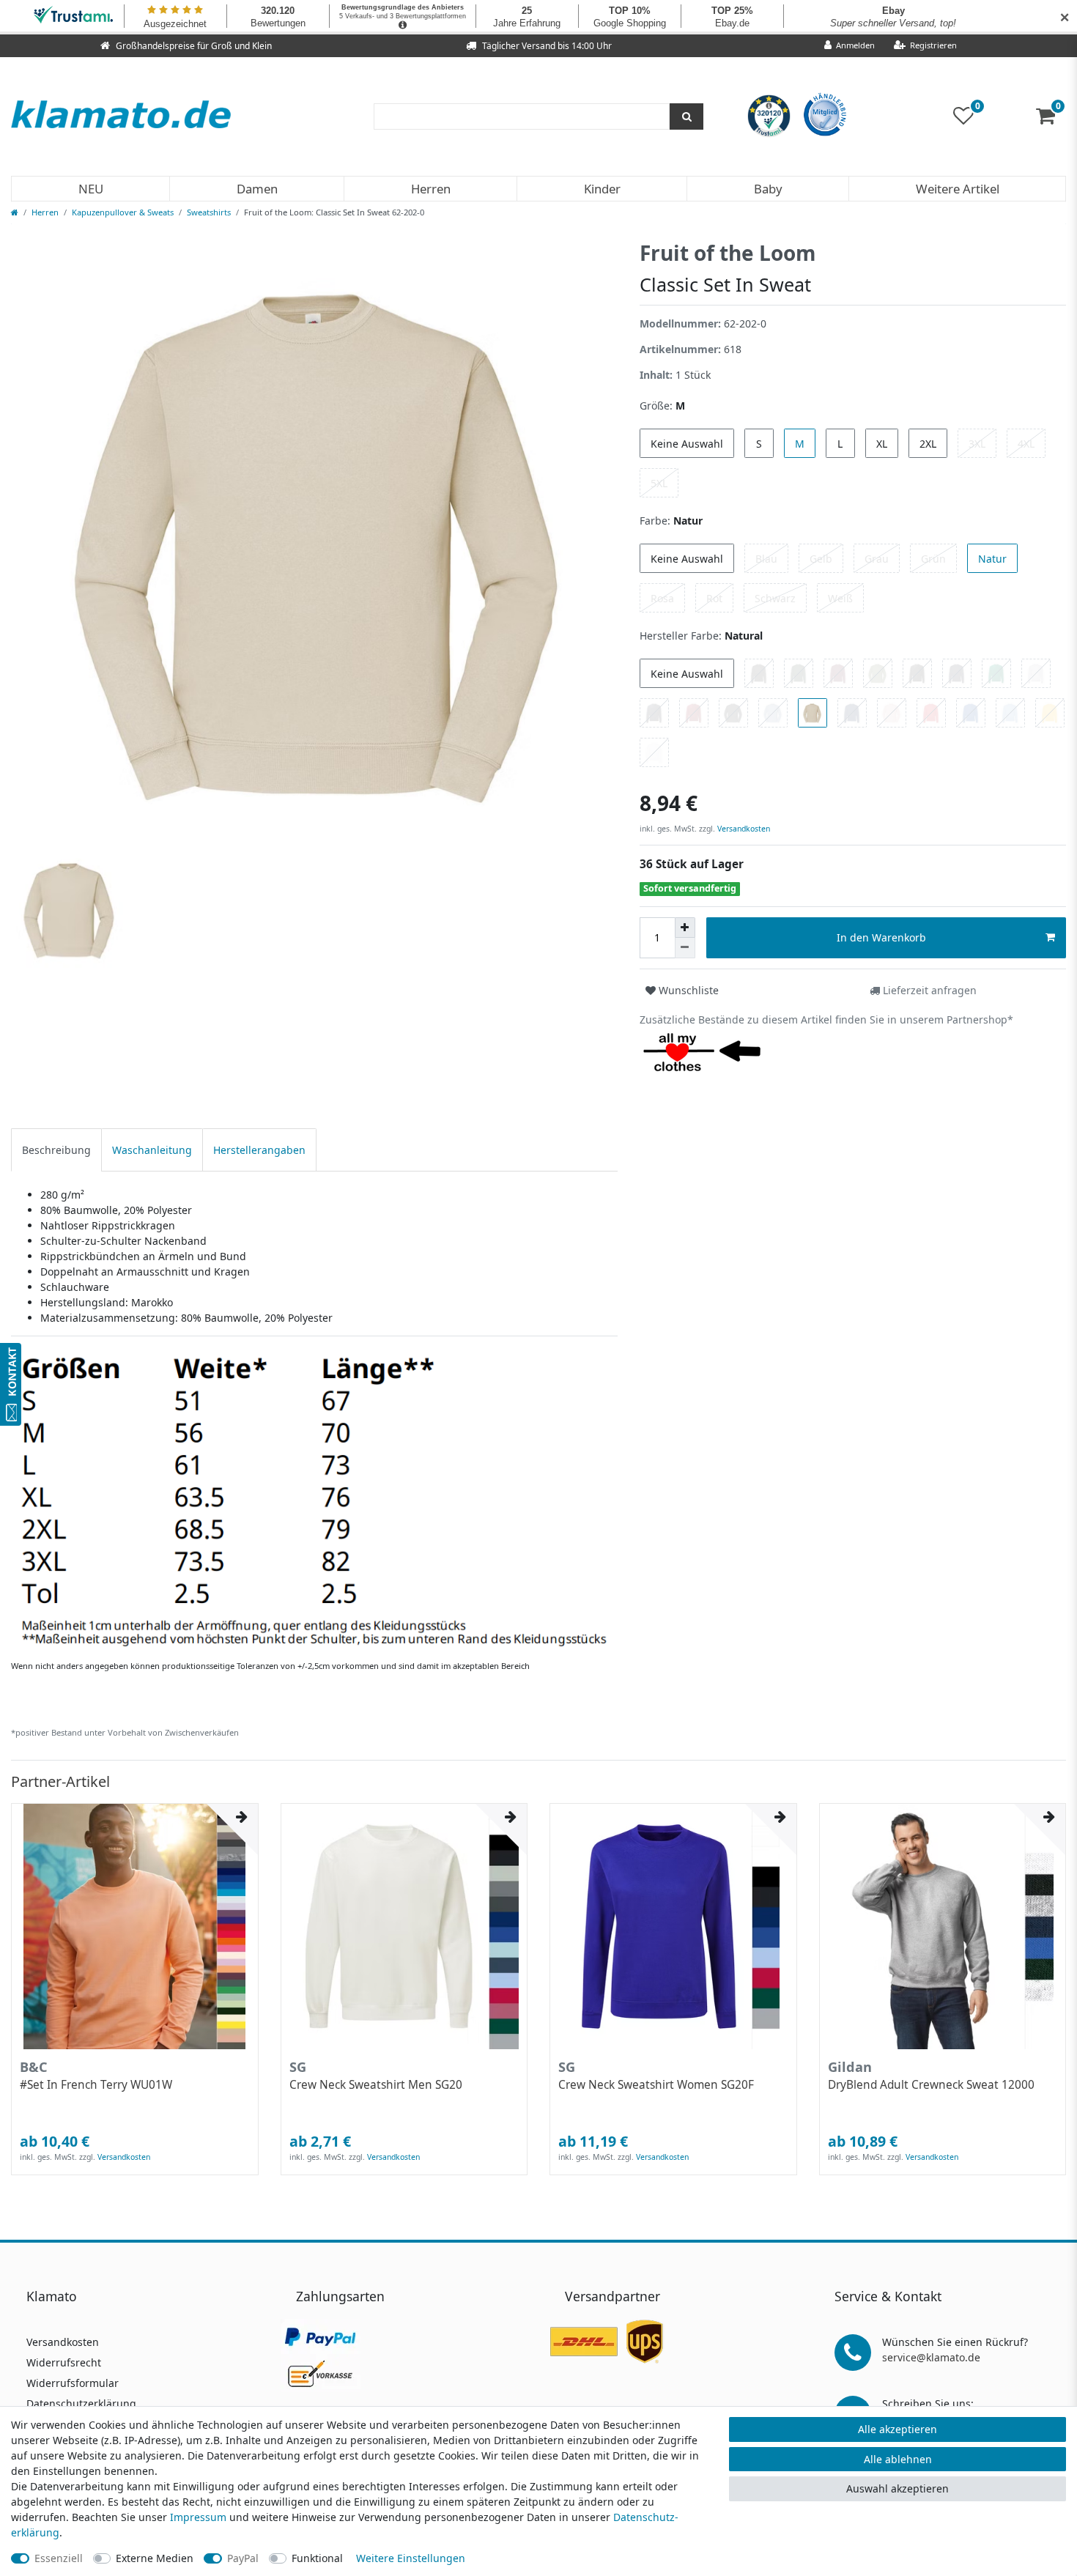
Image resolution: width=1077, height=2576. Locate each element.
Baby (768, 189)
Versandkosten (743, 829)
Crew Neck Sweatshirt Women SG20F (656, 2085)
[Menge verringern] (685, 948)
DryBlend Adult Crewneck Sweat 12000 (931, 2085)
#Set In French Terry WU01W (96, 2085)
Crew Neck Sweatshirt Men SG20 (376, 2085)
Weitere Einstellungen (411, 2558)
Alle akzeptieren (897, 2429)
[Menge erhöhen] (685, 928)
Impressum (198, 2517)
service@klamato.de (931, 2357)
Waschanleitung (152, 1150)
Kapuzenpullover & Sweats (123, 212)
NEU (91, 189)
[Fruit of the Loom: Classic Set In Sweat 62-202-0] (314, 1501)
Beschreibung (56, 1150)
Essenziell (59, 2558)
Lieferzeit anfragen (928, 990)
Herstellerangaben (259, 1150)
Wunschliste (687, 990)
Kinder (602, 189)
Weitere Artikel (958, 189)
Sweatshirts (209, 212)
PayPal (243, 2558)
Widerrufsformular (73, 2383)
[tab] (56, 1150)
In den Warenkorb (881, 937)
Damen (257, 189)
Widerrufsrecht (64, 2362)
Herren (431, 189)
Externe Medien (155, 2558)
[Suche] (686, 116)
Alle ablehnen (898, 2459)
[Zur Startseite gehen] (15, 212)
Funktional (317, 2558)
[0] (1051, 119)
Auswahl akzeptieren (897, 2488)
